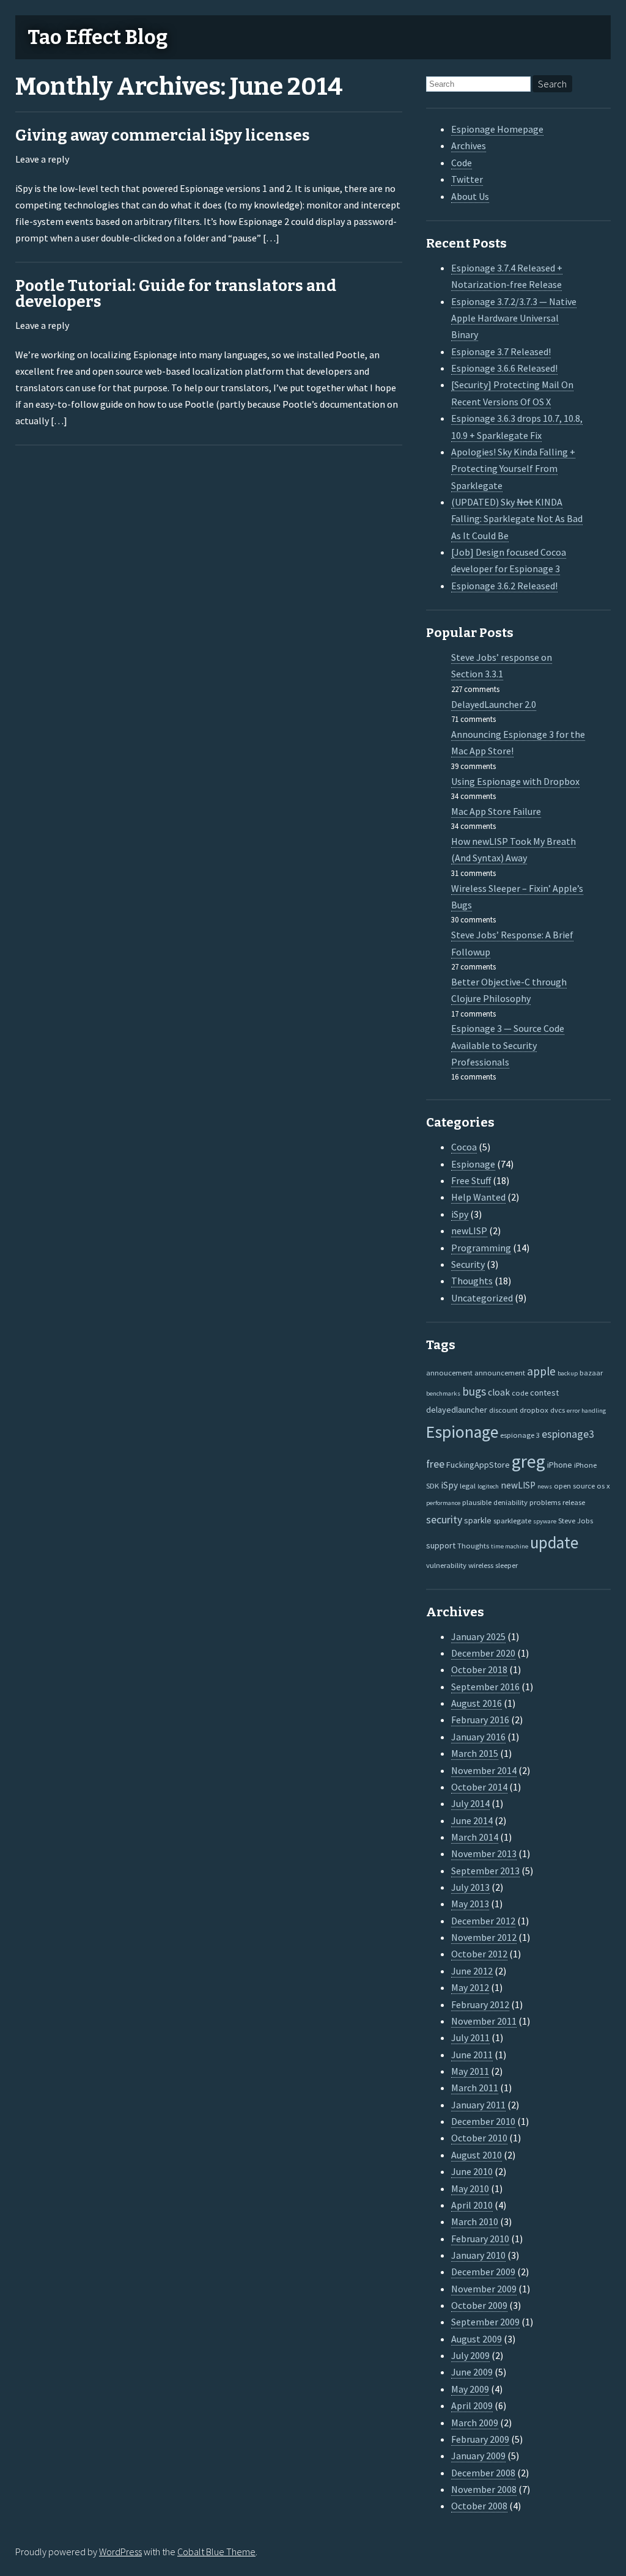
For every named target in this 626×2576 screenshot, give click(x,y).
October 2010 (479, 2138)
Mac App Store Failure (496, 811)
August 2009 (477, 2339)
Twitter (467, 179)
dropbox (534, 1410)
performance (443, 1503)
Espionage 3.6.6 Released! (504, 368)
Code (462, 163)
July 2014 (470, 1803)
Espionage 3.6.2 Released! (504, 586)
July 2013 (470, 1887)
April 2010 (472, 2205)
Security (468, 1264)
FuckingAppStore (478, 1465)
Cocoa (464, 1147)
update (554, 1543)
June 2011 (472, 2055)
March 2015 (475, 1753)
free (435, 1464)
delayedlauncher (457, 1410)
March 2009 (475, 2423)
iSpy (460, 1214)
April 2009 (472, 2405)
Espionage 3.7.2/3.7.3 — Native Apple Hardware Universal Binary (514, 318)
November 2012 (484, 1937)
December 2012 (483, 1921)
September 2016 (485, 1687)
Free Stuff (471, 1180)
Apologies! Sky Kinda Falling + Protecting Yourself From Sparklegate (513, 469)
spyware (545, 1521)
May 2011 (470, 2071)
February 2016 (480, 1720)
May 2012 (470, 1987)
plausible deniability (495, 1502)
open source (574, 1485)
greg (528, 1461)
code (520, 1393)
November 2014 (484, 1770)
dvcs (558, 1410)
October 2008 (479, 2506)
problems (545, 1502)
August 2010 (477, 2155)
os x (603, 1485)
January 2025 (478, 1636)
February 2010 (480, 2239)
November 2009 (484, 2289)
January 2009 (478, 2456)
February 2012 (480, 2004)
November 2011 (484, 2021)
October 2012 (479, 1954)
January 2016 (478, 1737)
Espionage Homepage (497, 129)
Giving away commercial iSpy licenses (163, 135)
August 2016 (477, 1703)
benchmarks (443, 1393)
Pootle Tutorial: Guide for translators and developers (176, 294)
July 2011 (470, 2037)
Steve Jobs (576, 1520)
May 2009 (470, 2389)
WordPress (120, 2552)
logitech (488, 1486)
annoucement (449, 1372)
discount (503, 1410)
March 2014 (475, 1837)
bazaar (591, 1372)
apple (541, 1371)
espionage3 (568, 1434)
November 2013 (484, 1853)
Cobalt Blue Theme (216, 2552)
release (574, 1502)
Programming (481, 1248)
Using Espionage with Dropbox (515, 781)
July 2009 (470, 2355)
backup (568, 1373)
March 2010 (475, 2221)
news (545, 1486)
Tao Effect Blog (98, 37)
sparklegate (512, 1520)
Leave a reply (42, 159)
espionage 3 (520, 1435)
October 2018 (479, 1669)
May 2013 (470, 1904)
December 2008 (483, 2473)
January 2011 (478, 2105)
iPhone (560, 1465)
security (444, 1520)
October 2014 (479, 1787)
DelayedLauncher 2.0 (494, 704)
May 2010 (470, 2188)
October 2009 (479, 2305)
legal (468, 1485)
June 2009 (472, 2372)
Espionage (473, 1164)
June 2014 (472, 1820)
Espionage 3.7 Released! (501, 351)
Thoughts (472, 1281)
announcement (500, 1372)
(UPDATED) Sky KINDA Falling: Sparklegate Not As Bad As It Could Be (517, 519)
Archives (469, 145)
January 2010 (478, 2255)
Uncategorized (482, 1298)
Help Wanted (478, 1197)
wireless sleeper (493, 1565)
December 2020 (483, 1653)
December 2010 (483, 2121)
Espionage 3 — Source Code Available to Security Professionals (508, 1045)
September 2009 (485, 2322)
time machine (510, 1546)
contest (544, 1393)
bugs (474, 1391)
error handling (586, 1411)
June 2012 (472, 1971)
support (441, 1545)
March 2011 (475, 2088)
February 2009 (480, 2439)
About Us (470, 196)
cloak (499, 1392)
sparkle (478, 1520)
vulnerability (446, 1565)
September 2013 (485, 1871)
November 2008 (484, 2489)
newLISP (469, 1231)
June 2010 (472, 2171)
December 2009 (483, 2272)
